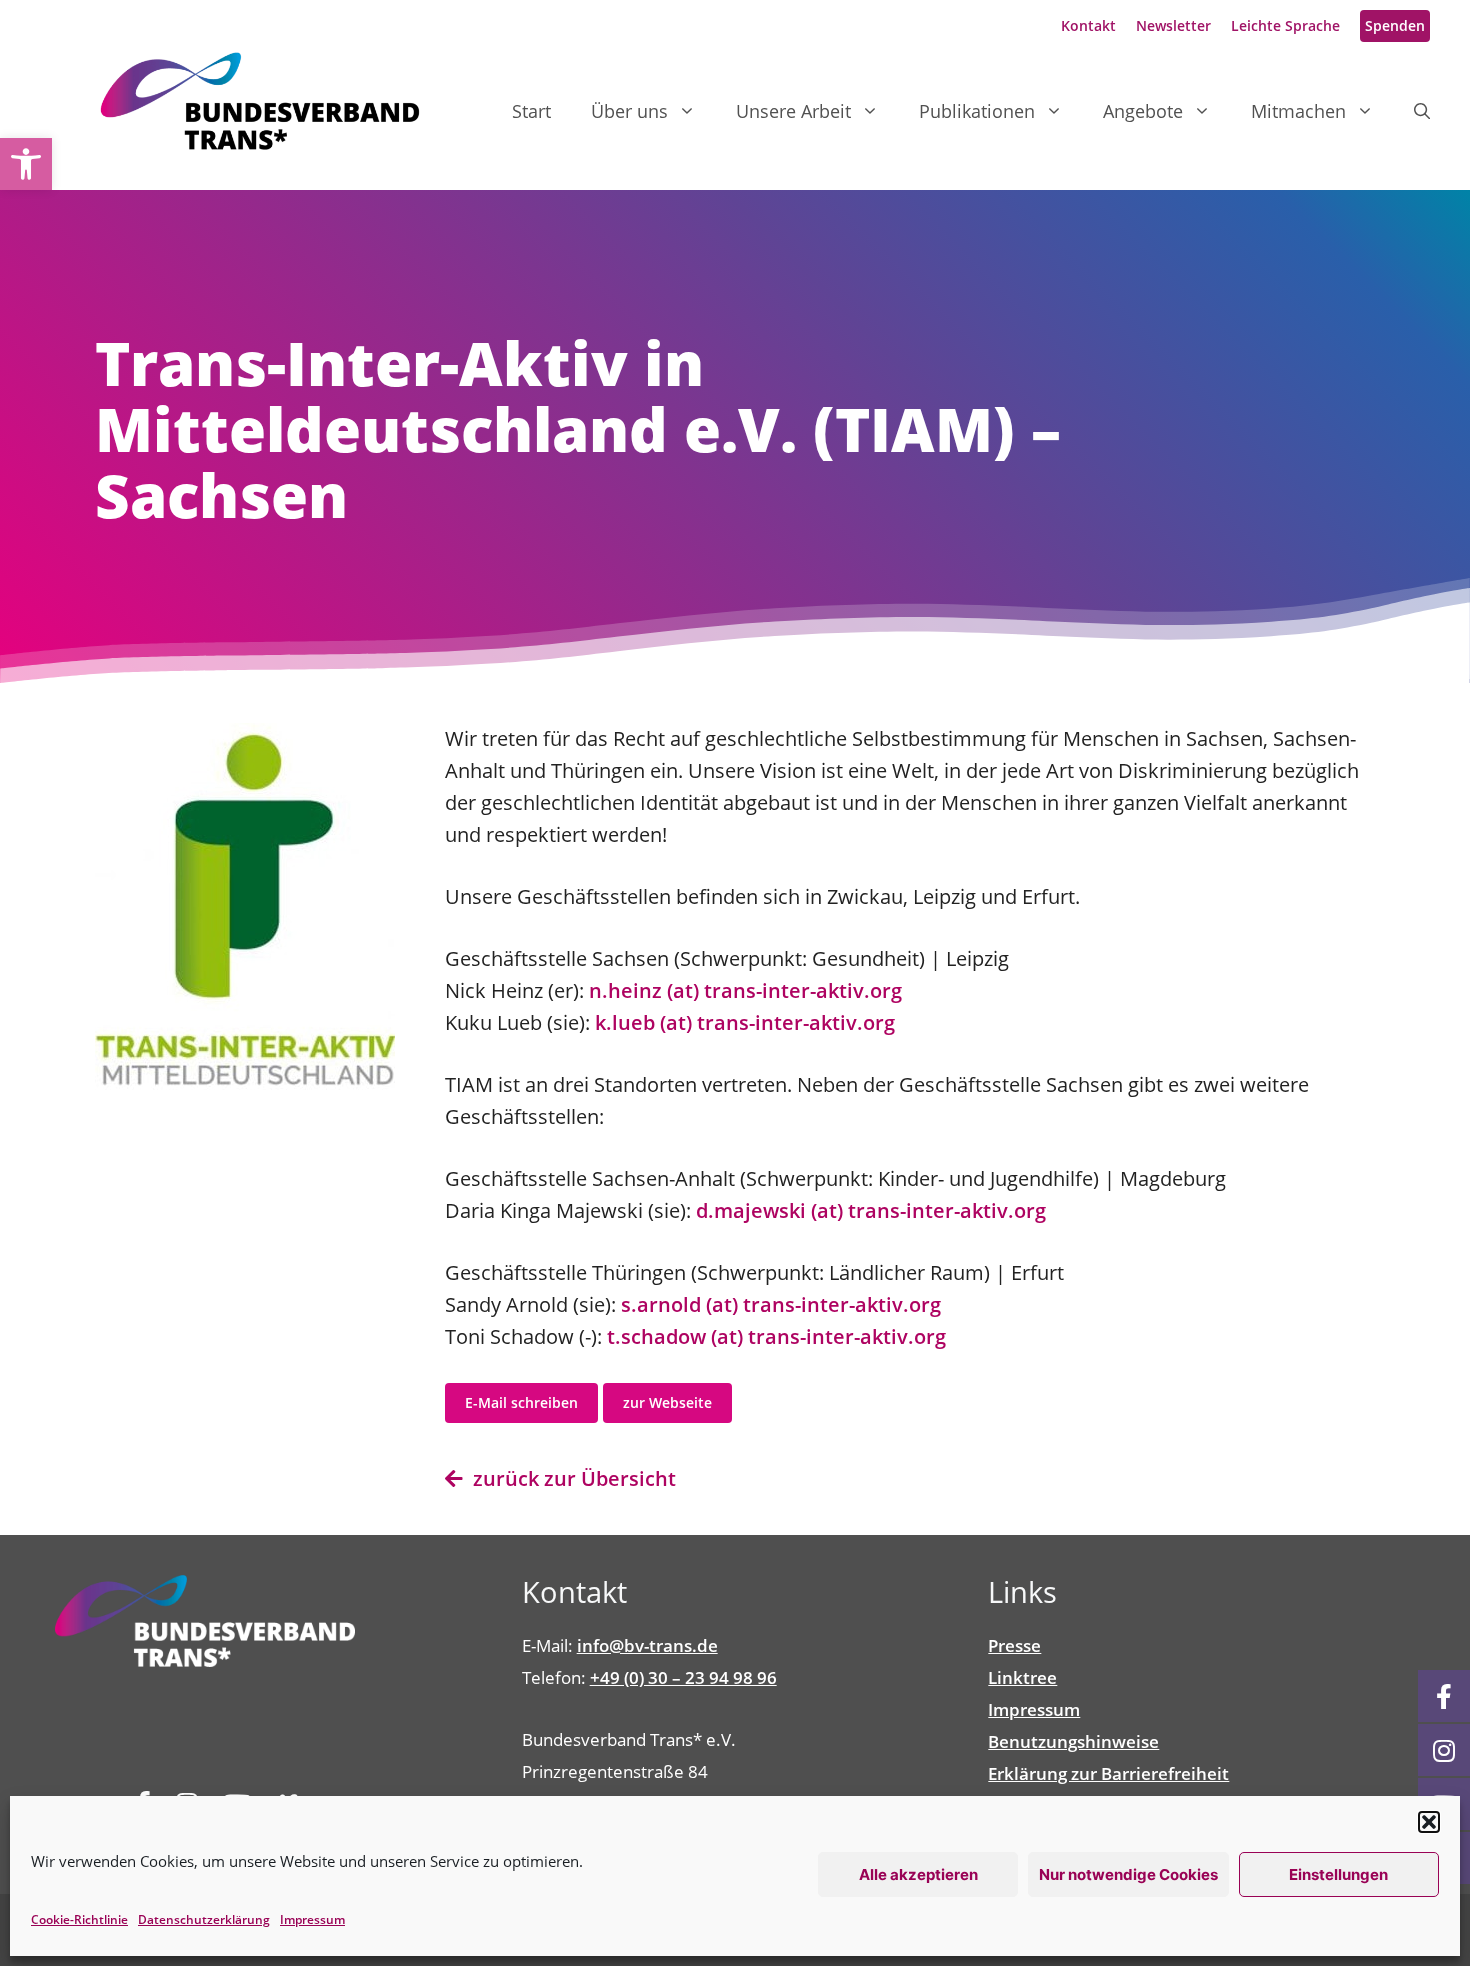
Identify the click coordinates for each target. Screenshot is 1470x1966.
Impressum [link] (312, 1919)
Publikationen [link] (977, 111)
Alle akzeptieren (918, 1874)
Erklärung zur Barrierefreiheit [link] (1108, 1773)
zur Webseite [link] (667, 1402)
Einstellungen (1338, 1874)
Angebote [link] (1143, 111)
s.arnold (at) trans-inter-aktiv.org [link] (781, 1304)
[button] (1429, 1822)
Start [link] (531, 111)
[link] (26, 164)
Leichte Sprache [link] (1285, 25)
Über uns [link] (629, 111)
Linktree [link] (1022, 1677)
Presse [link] (1014, 1645)
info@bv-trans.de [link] (647, 1645)
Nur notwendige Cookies (1128, 1874)
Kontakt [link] (1088, 25)
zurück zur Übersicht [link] (569, 1478)
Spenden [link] (1395, 25)
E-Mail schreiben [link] (521, 1402)
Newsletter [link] (1173, 25)
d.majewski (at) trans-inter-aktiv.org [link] (871, 1210)
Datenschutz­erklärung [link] (204, 1919)
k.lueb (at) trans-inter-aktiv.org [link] (742, 1022)
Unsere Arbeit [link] (793, 111)
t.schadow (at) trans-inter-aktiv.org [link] (776, 1336)
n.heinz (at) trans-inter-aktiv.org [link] (743, 990)
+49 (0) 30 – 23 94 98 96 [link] (683, 1677)
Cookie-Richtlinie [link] (79, 1919)
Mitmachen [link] (1298, 111)
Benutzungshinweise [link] (1073, 1741)
